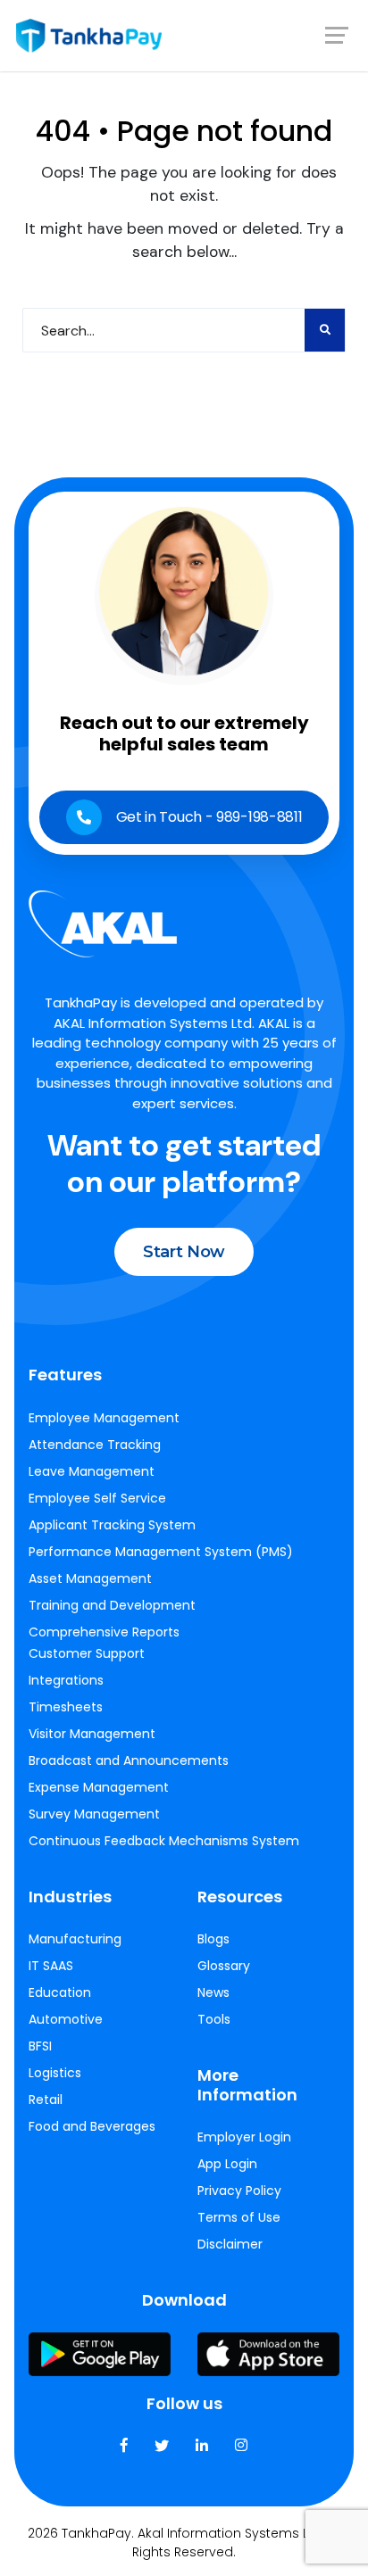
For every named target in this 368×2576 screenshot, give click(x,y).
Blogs (213, 1939)
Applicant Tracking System (112, 1525)
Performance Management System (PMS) (161, 1552)
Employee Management (104, 1418)
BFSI (40, 2046)
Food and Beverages (92, 2126)
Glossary (224, 1966)
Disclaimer (230, 2244)
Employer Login (244, 2137)
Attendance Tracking (95, 1445)
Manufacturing (75, 1939)
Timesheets (66, 1707)
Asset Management (90, 1578)
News (213, 1992)
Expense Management (99, 1787)
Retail (46, 2100)
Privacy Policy (239, 2191)
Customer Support (87, 1653)
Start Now (184, 1252)
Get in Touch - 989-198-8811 (209, 817)
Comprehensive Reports (104, 1632)
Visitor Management (92, 1734)
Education (60, 1992)
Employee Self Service (97, 1498)
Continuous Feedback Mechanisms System (164, 1841)
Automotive (66, 2019)
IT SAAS (51, 1966)
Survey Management (94, 1814)
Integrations (66, 1680)
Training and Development (112, 1605)
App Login (227, 2164)
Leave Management (92, 1471)
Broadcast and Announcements (129, 1760)
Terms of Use (239, 2217)
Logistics (55, 2073)
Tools (214, 2019)
